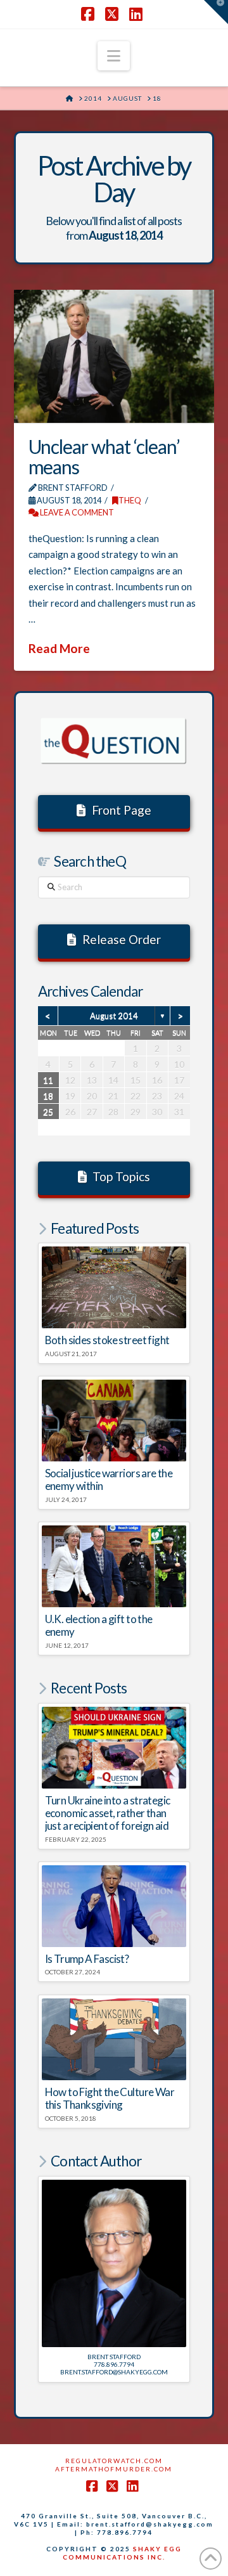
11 (48, 1080)
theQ (130, 500)
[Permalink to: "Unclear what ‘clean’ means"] (114, 356)
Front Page (122, 810)
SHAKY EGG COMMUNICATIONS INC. (122, 2553)
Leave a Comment (76, 512)
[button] (114, 56)
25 (48, 1112)
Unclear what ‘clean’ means (104, 456)
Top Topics (121, 1176)
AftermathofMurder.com (114, 2469)
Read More (59, 648)
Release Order (122, 939)
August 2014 (114, 1016)
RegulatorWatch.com (114, 2461)
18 (48, 1096)
